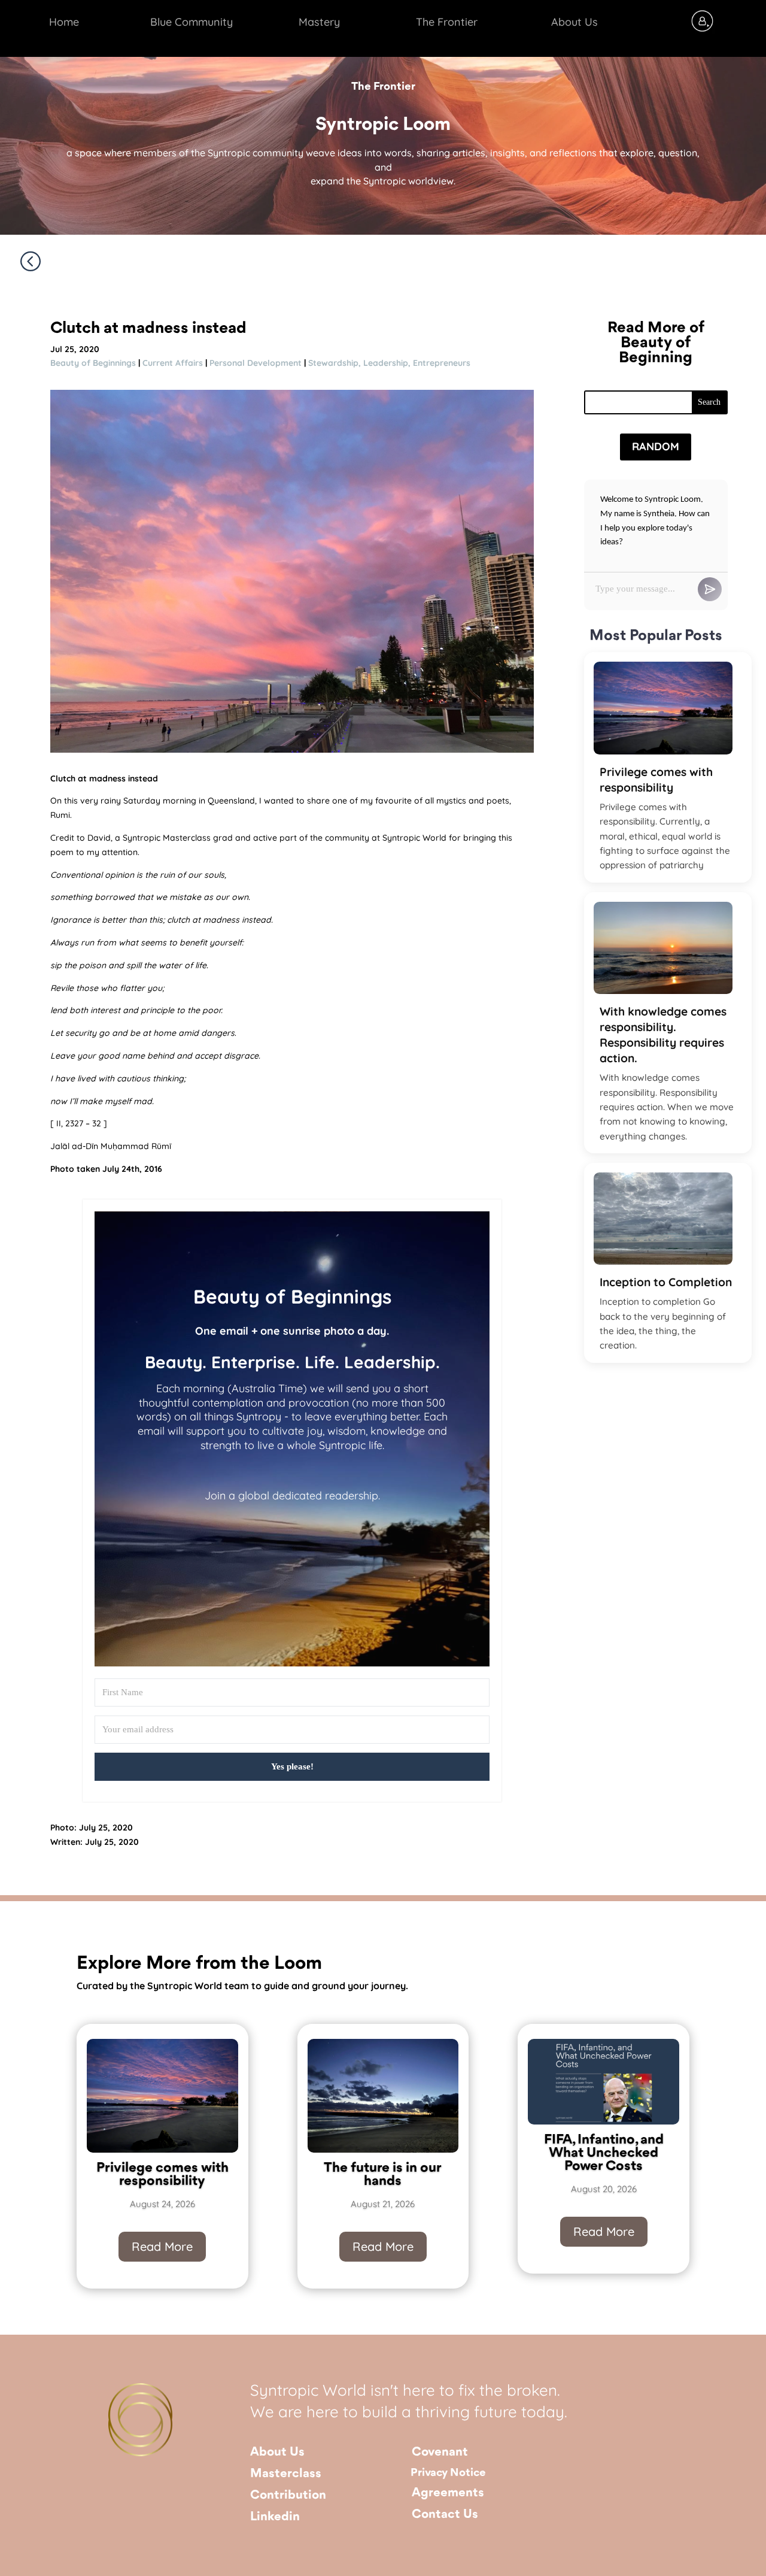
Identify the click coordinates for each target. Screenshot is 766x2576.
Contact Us (445, 2515)
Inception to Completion (666, 1282)
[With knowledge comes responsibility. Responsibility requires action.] (663, 948)
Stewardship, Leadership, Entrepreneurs (389, 363)
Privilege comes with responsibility (656, 780)
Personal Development (256, 363)
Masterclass (286, 2474)
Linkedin (275, 2517)
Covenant (440, 2452)
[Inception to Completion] (663, 1219)
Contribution (288, 2495)
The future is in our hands (383, 2175)
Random (656, 446)
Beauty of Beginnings (93, 363)
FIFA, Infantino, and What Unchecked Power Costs (604, 2153)
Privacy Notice (448, 2473)
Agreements (448, 2493)
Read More (162, 2246)
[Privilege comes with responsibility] (663, 708)
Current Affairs (173, 363)
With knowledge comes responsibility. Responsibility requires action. (663, 1035)
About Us (277, 2452)
